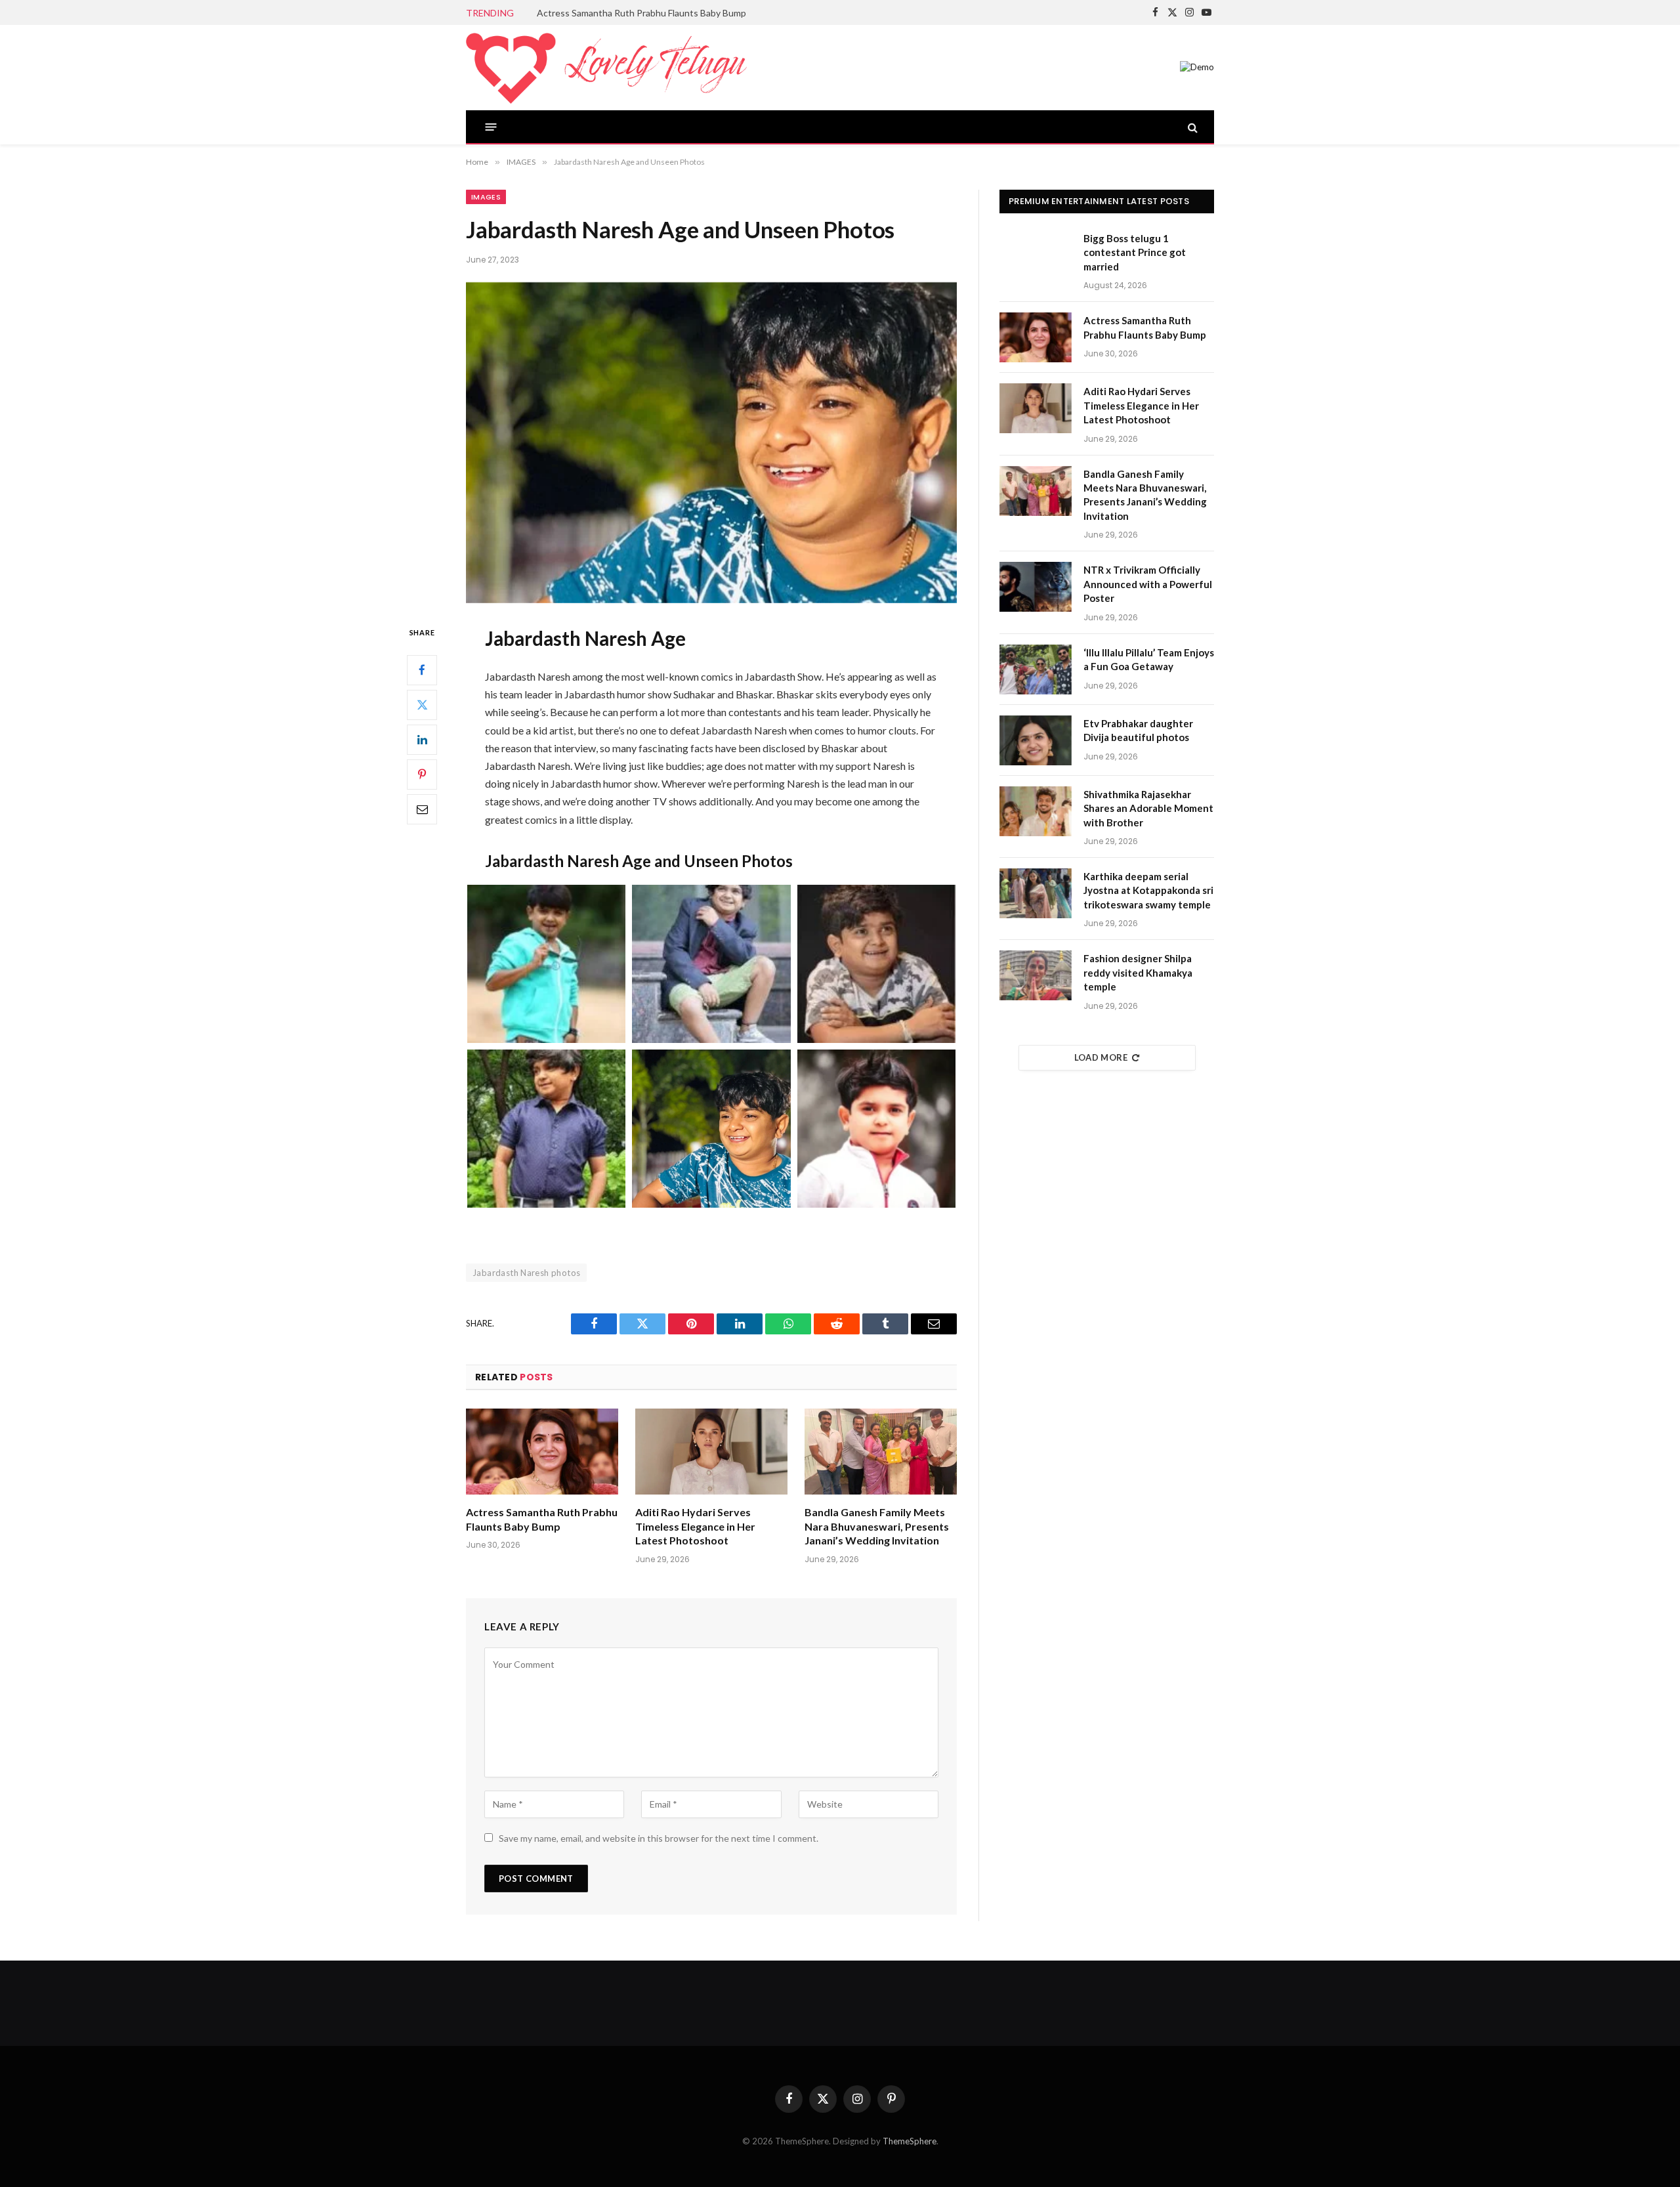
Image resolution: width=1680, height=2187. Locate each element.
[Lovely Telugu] (606, 68)
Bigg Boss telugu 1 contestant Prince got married (1135, 252)
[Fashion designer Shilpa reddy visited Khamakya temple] (1036, 975)
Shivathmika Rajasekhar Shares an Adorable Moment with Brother (1148, 808)
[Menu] (491, 127)
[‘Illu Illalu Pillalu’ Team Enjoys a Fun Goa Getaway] (1036, 669)
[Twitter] (422, 704)
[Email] (422, 809)
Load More (1101, 1057)
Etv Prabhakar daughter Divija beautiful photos (1138, 730)
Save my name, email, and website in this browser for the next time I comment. (659, 1838)
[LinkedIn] (422, 739)
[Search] (1191, 127)
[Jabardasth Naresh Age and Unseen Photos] (711, 443)
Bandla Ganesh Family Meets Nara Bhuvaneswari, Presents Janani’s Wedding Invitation (877, 1526)
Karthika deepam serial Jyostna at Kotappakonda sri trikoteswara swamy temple (1148, 890)
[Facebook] (422, 669)
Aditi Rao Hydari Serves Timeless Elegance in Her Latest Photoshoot (695, 1526)
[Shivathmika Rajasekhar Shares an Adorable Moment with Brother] (1036, 811)
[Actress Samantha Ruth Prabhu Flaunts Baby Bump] (542, 1452)
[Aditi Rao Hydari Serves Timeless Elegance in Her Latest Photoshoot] (711, 1452)
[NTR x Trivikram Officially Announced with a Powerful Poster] (1036, 587)
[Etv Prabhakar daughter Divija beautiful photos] (1036, 740)
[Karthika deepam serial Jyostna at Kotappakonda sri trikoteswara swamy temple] (1036, 893)
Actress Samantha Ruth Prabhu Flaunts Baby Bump (641, 13)
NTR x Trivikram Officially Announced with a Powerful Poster (1148, 584)
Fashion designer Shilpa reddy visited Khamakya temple (1138, 972)
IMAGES (486, 197)
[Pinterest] (422, 774)
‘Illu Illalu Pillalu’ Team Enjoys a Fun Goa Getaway (1149, 659)
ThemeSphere (910, 2141)
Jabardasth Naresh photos (526, 1273)
